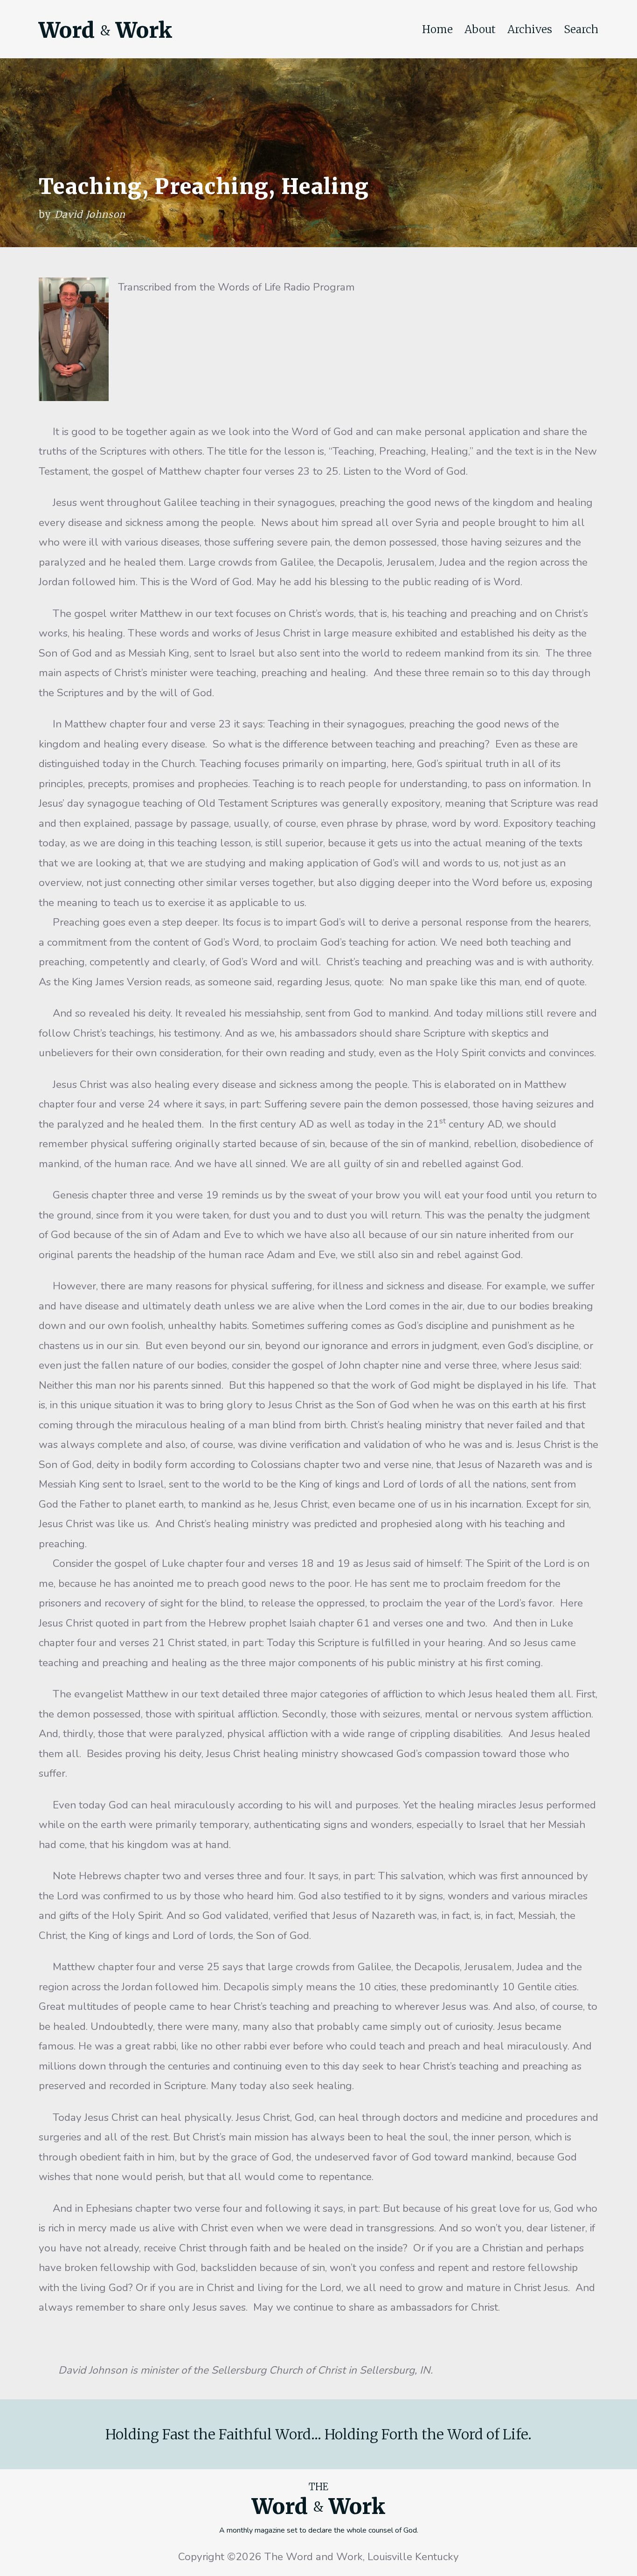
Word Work (105, 30)
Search (581, 29)
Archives (530, 29)
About (480, 29)
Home (437, 29)
